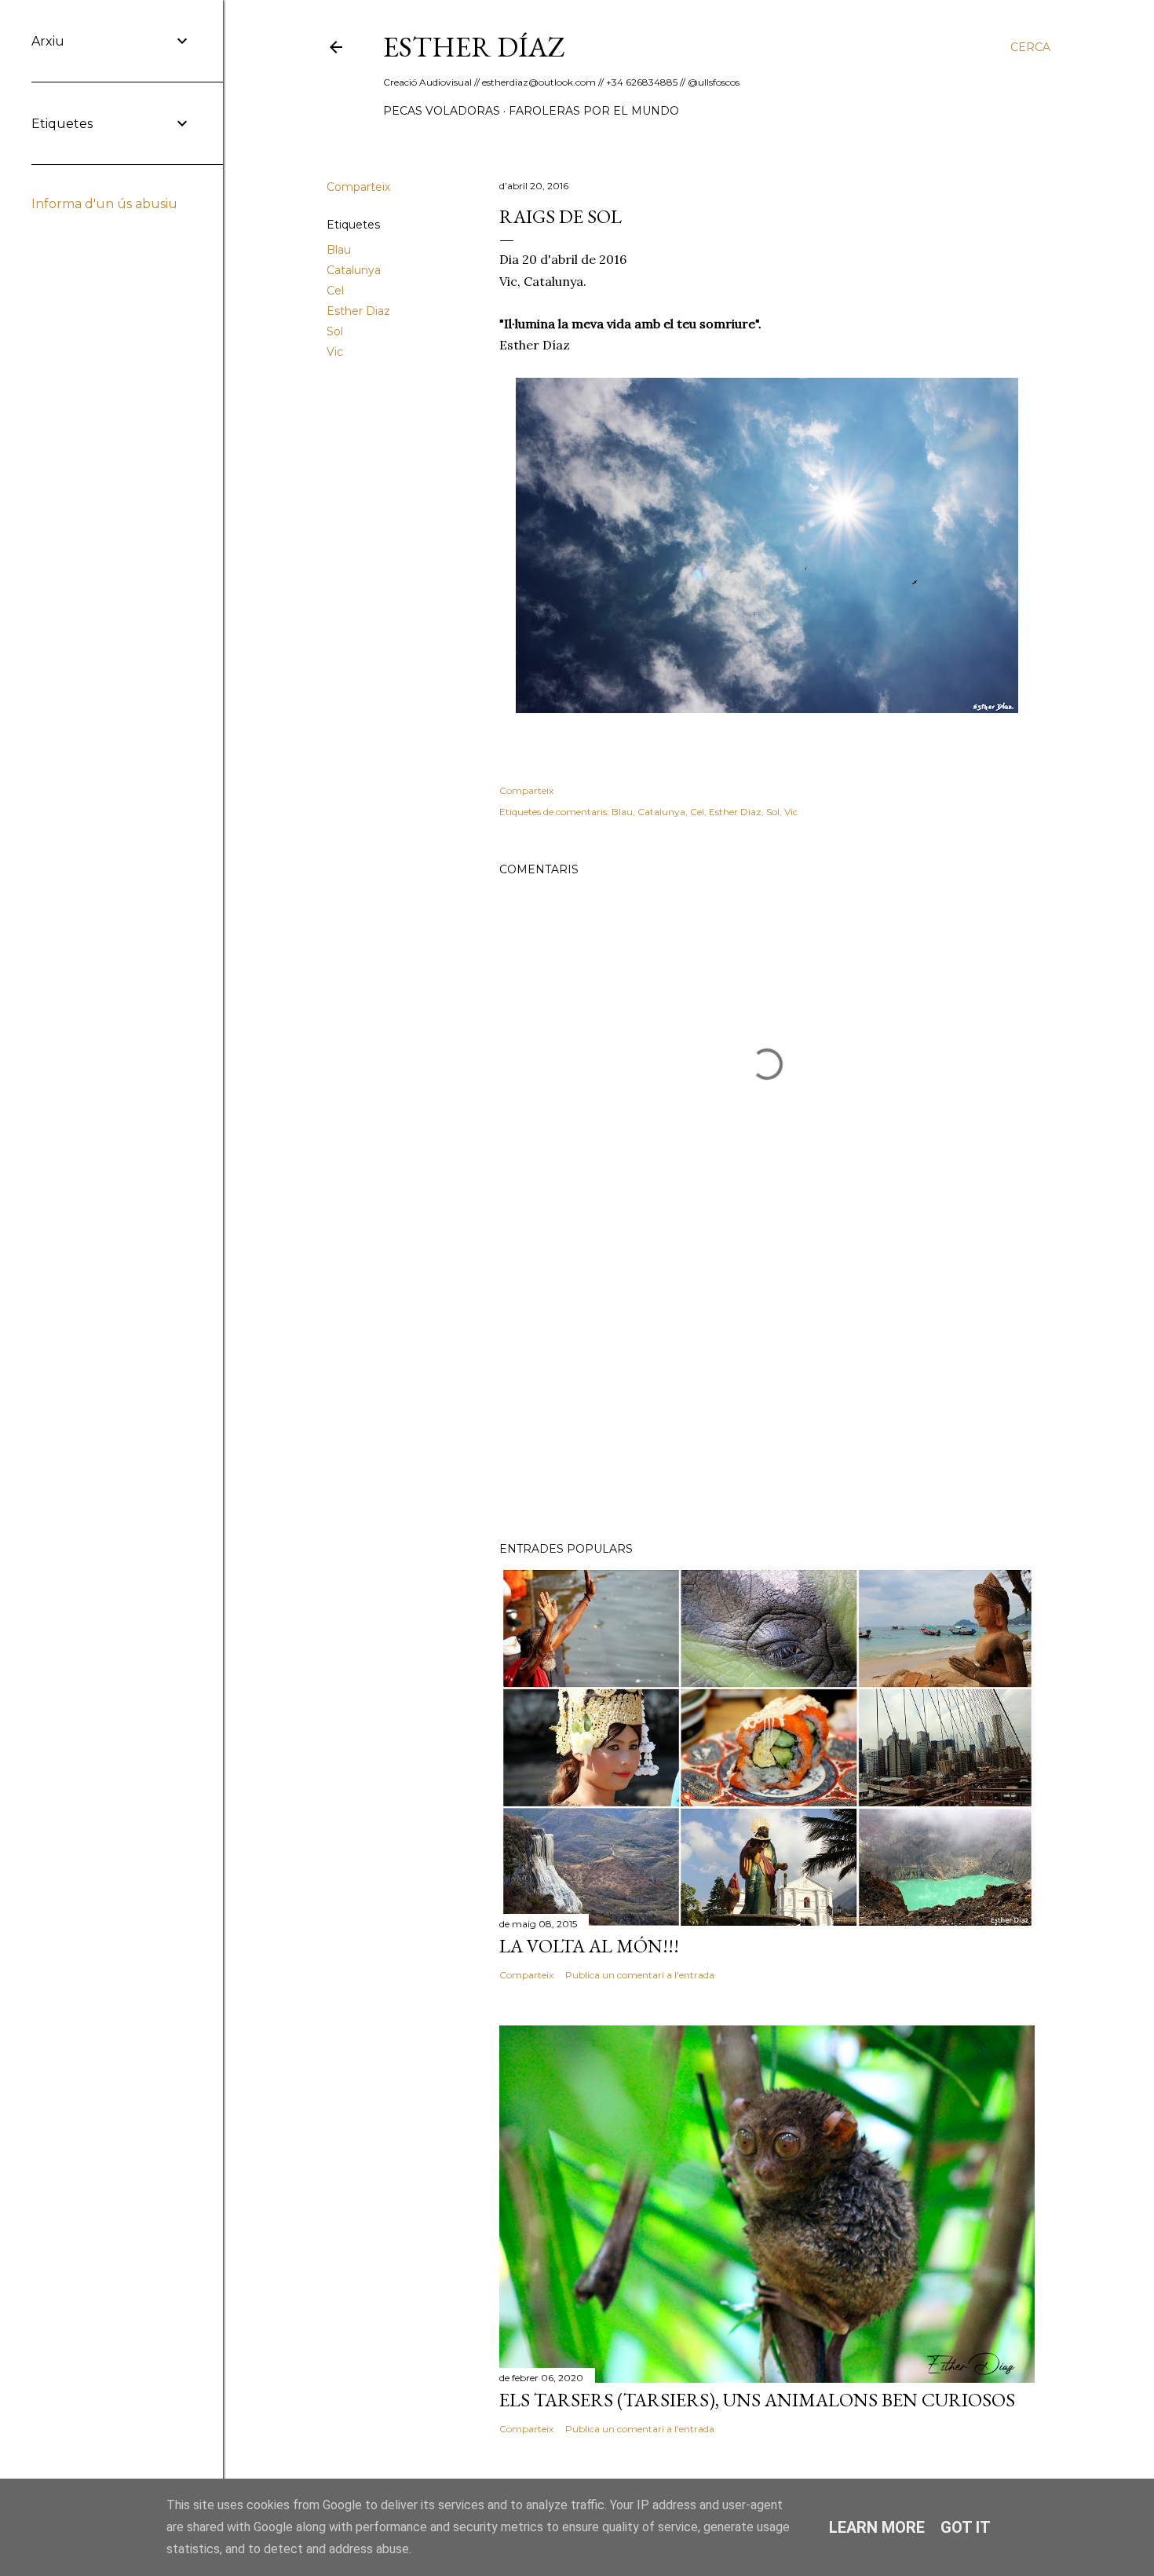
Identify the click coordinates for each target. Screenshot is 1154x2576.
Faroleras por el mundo (594, 111)
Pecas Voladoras (442, 111)
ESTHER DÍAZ (474, 47)
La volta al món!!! (589, 1946)
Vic (335, 352)
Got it (966, 2527)
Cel (335, 291)
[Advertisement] (767, 1392)
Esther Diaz (358, 311)
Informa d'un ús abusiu (104, 204)
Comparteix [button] (358, 187)
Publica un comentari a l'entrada (640, 1975)
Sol (335, 331)
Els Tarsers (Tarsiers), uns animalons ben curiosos (757, 2400)
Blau (339, 250)
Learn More (877, 2527)
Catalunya (354, 270)
